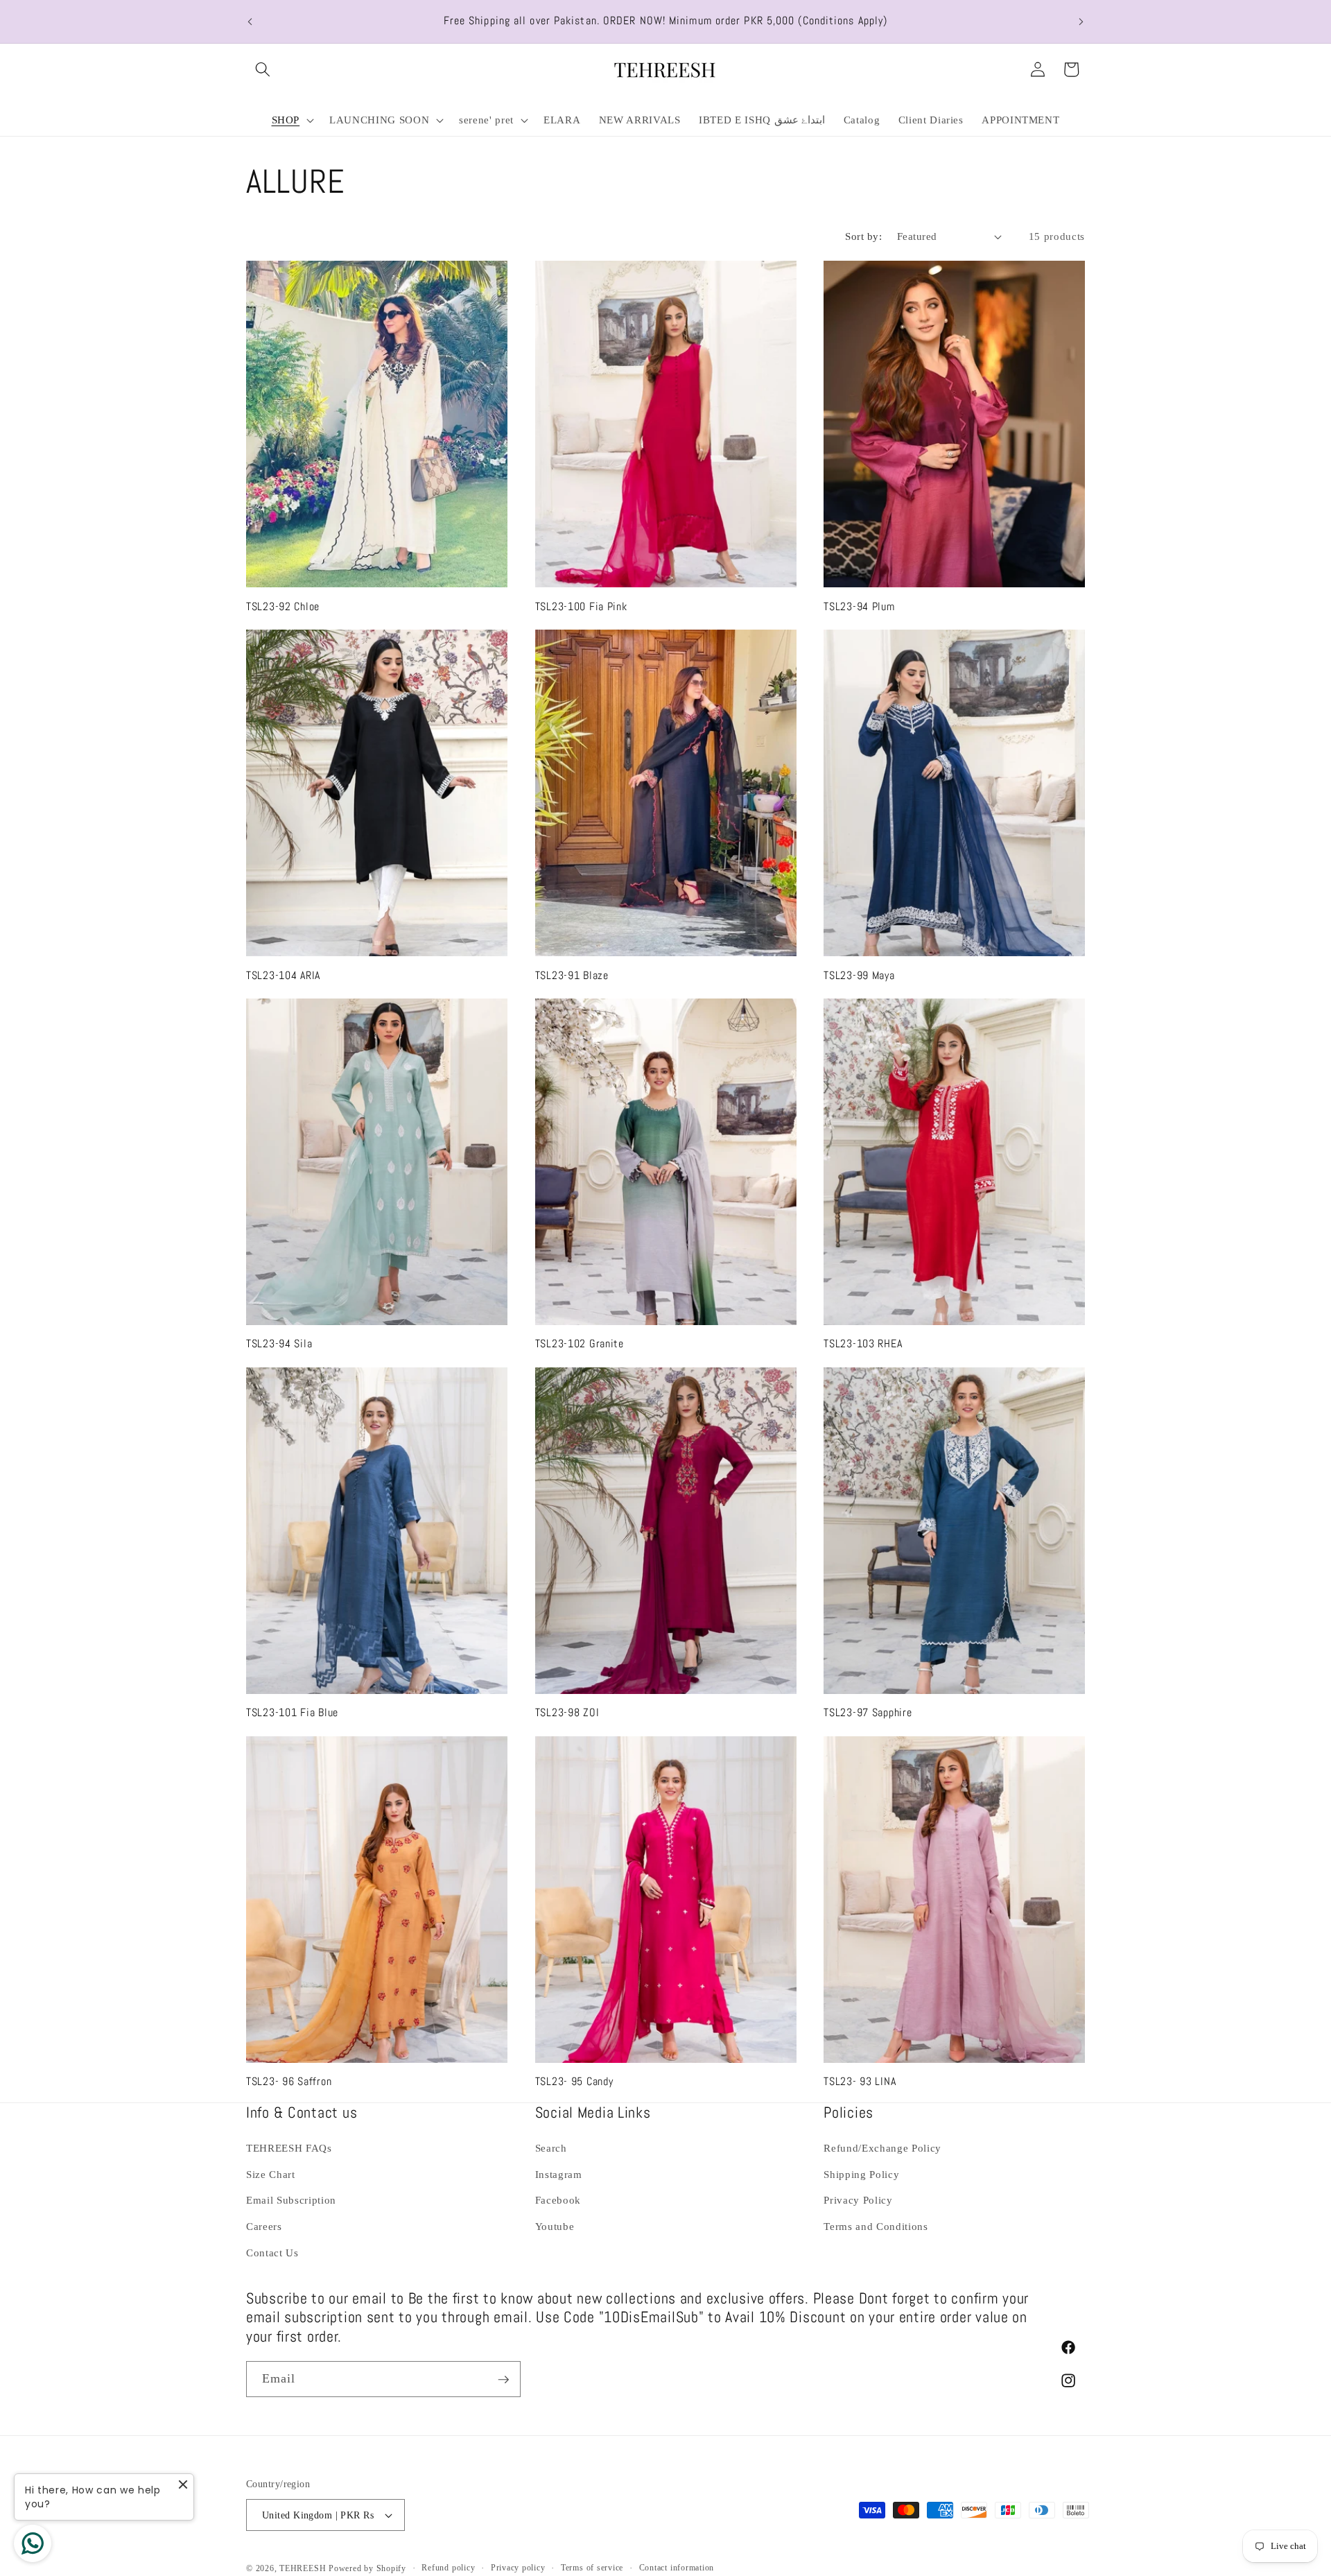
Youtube (555, 2226)
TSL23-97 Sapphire (868, 1713)
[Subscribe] (503, 2380)
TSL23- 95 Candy (574, 2082)
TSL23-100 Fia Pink (581, 606)
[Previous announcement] (250, 21)
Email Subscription (291, 2201)
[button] (263, 69)
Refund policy (448, 2568)
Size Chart (271, 2174)
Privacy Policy (858, 2201)
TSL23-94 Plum (859, 606)
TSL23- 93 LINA (860, 2082)
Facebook (558, 2201)
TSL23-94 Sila (279, 1344)
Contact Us (272, 2253)
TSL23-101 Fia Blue (292, 1713)
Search (551, 2149)
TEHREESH (303, 2568)
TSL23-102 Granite (580, 1344)
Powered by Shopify (367, 2568)
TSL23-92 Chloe (283, 606)
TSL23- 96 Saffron (289, 2082)
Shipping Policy (861, 2174)
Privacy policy (518, 2568)
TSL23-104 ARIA (283, 975)
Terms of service (592, 2568)
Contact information (677, 2568)
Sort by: (863, 236)
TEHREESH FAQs (289, 2149)
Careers (264, 2226)
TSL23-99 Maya (859, 975)
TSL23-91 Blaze (572, 975)
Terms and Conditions (876, 2226)
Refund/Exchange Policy (882, 2149)
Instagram (559, 2174)
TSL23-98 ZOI (567, 1713)
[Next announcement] (1081, 21)
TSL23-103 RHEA (863, 1344)
